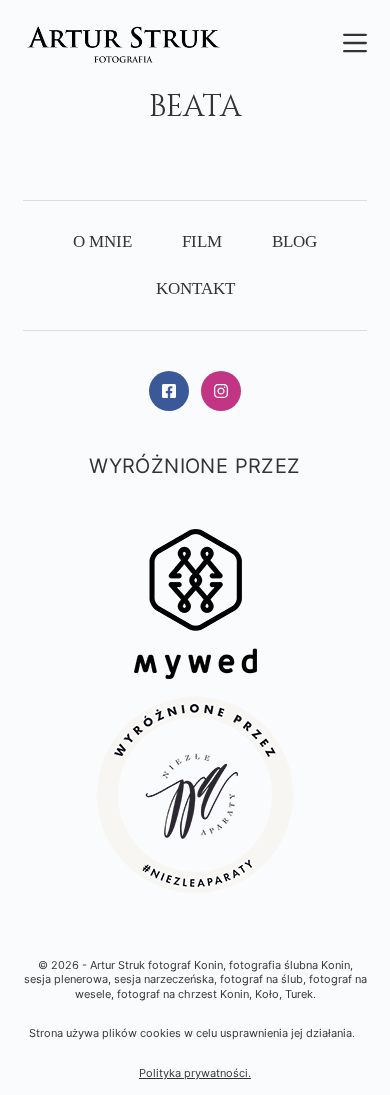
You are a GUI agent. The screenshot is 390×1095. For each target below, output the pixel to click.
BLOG (294, 241)
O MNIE (102, 241)
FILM (202, 241)
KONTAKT (195, 288)
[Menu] (355, 43)
